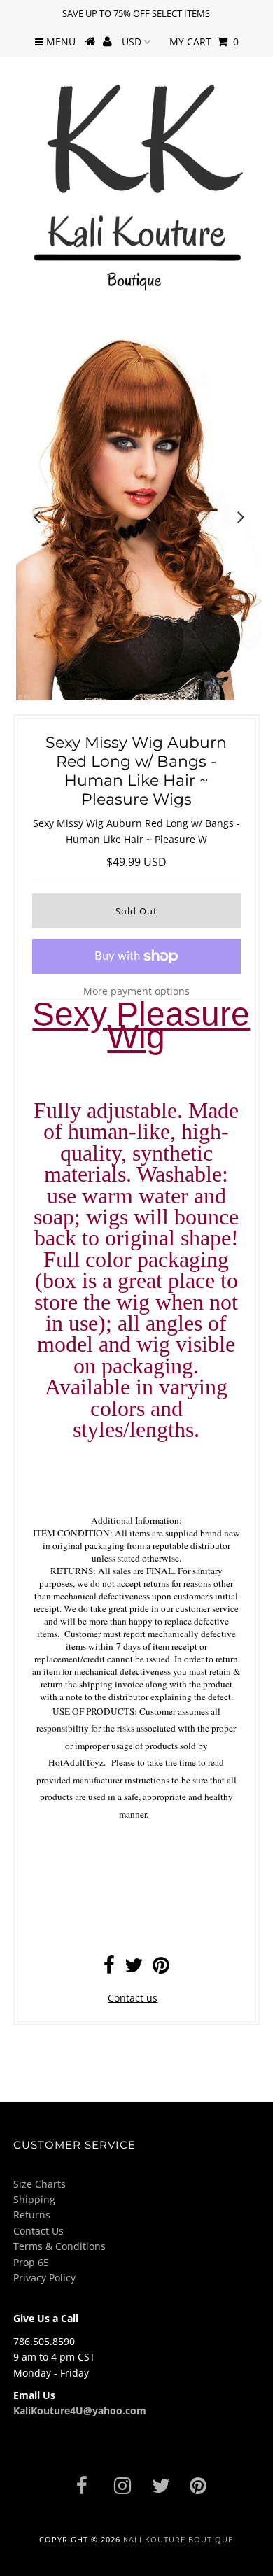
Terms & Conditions (59, 2246)
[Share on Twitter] (134, 1968)
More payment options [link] (136, 991)
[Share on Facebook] (109, 1968)
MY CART (204, 42)
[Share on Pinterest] (161, 1968)
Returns (32, 2215)
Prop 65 (31, 2262)
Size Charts (40, 2184)
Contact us (133, 1998)
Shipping (34, 2199)
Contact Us (38, 2231)
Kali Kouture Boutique (178, 2539)
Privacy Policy (44, 2278)
